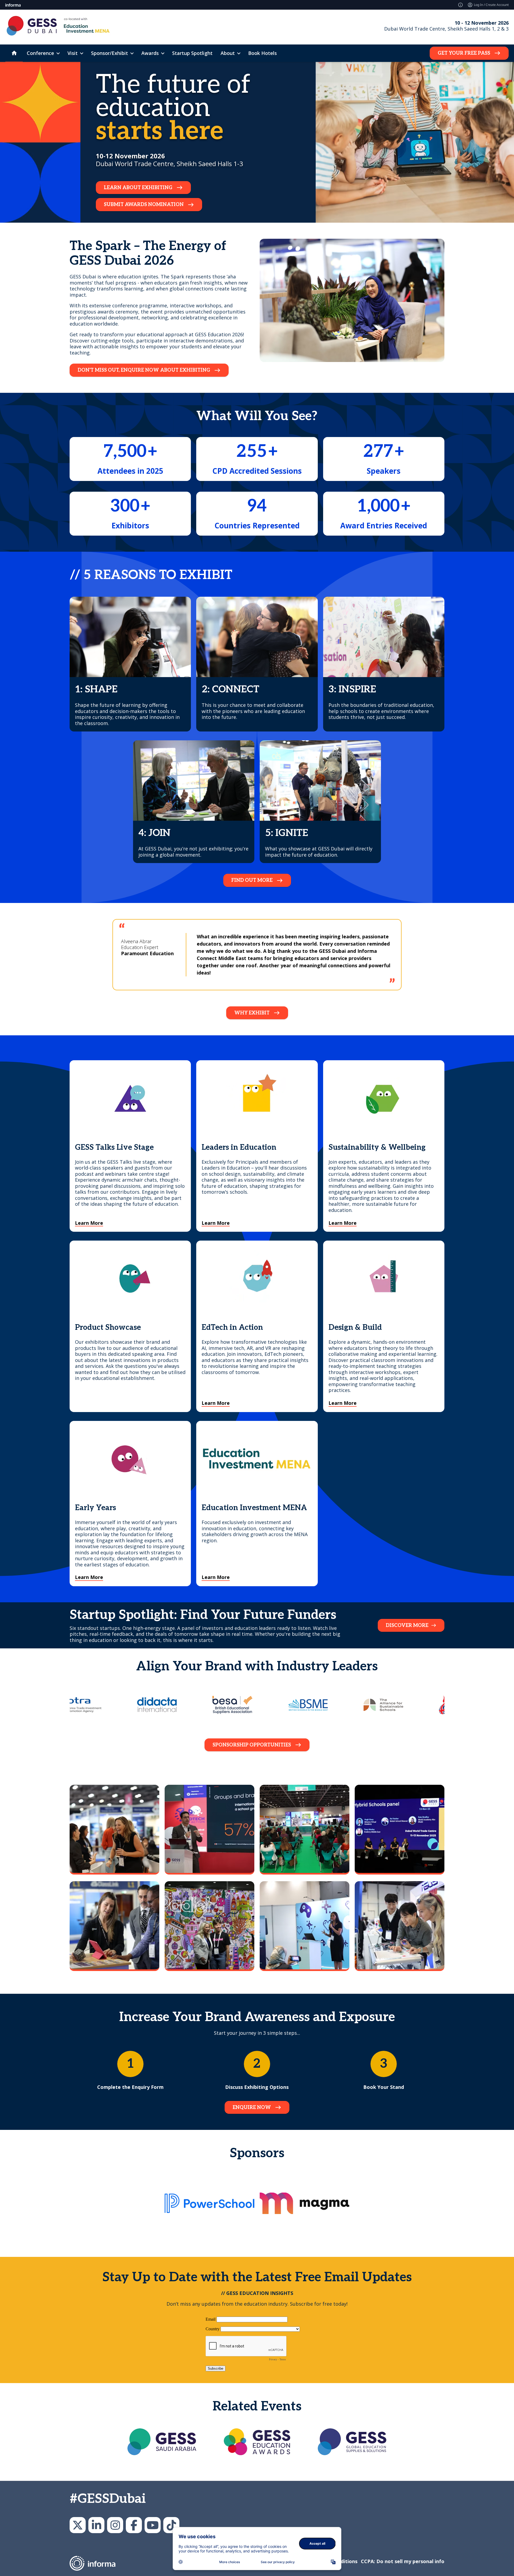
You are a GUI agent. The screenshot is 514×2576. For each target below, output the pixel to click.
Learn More (89, 1223)
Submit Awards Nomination (144, 205)
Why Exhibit (252, 1013)
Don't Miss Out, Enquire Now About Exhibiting (144, 370)
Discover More (407, 1625)
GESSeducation (78, 2525)
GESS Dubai (134, 2525)
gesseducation (115, 2525)
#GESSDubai (108, 2499)
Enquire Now (252, 2108)
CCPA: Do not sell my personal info (403, 2561)
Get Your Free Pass (464, 53)
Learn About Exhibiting (138, 188)
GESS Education (96, 2525)
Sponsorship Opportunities (252, 1745)
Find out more (252, 880)
